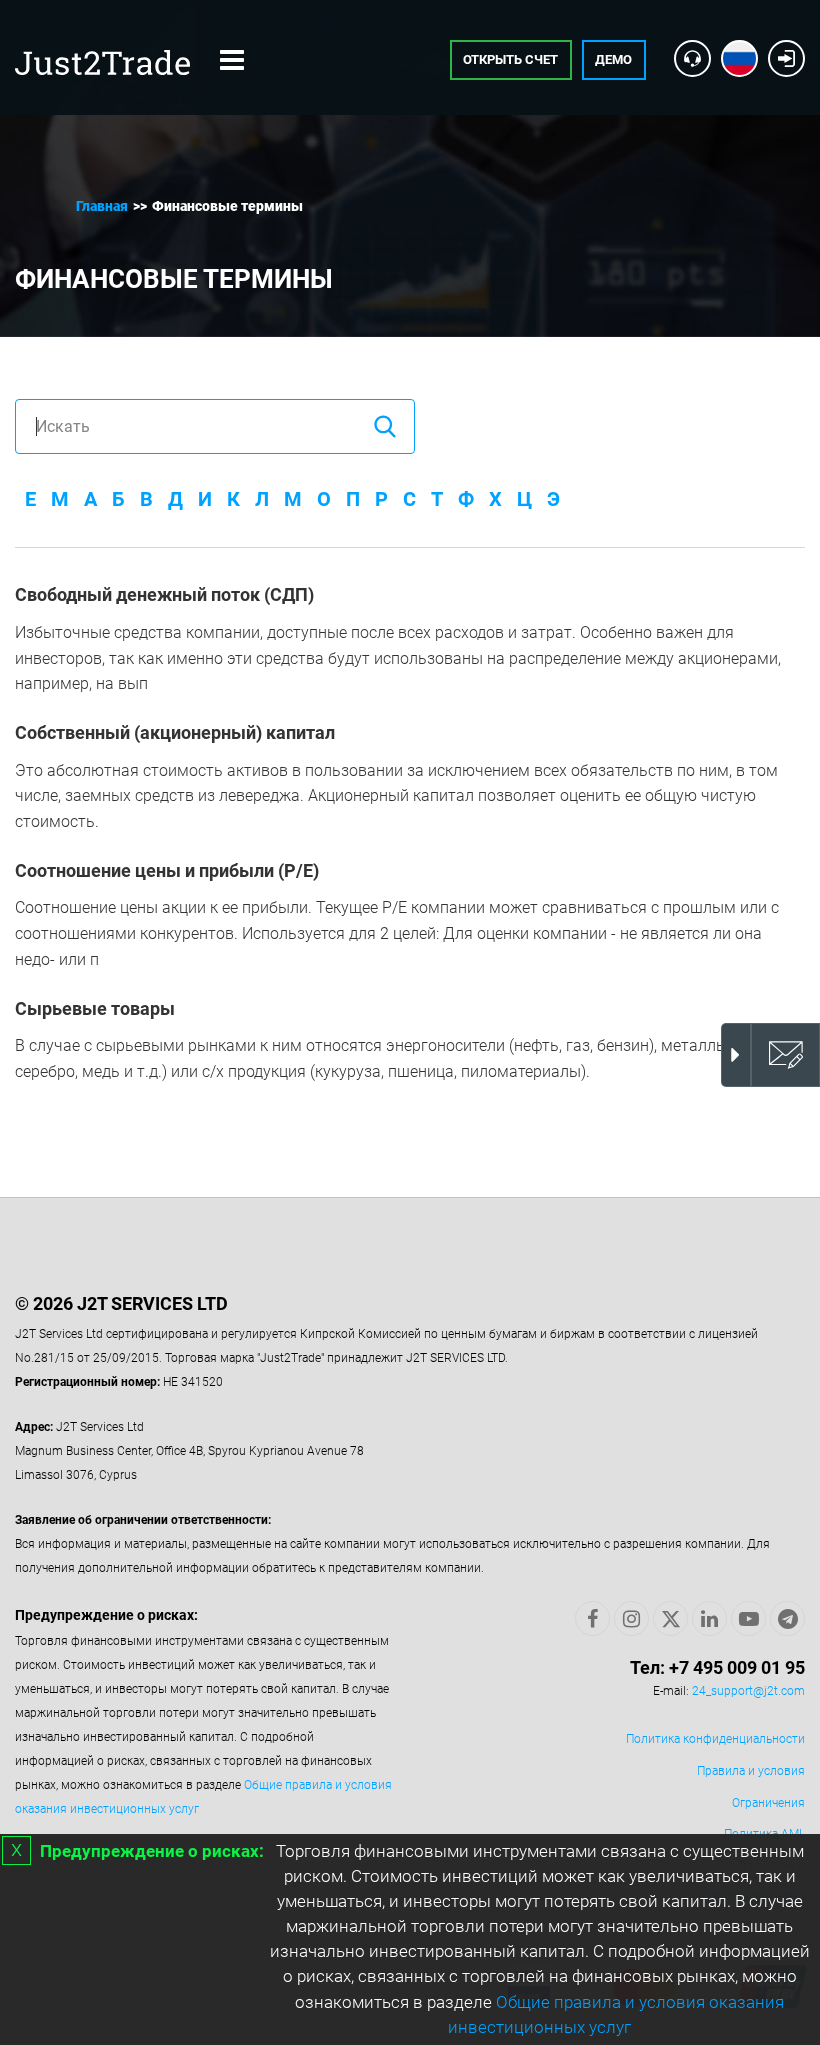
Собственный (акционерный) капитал (175, 732)
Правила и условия (751, 1771)
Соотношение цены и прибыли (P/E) (167, 870)
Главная (102, 206)
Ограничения (768, 1803)
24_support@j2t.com (748, 1691)
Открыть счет (510, 59)
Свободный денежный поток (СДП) (164, 594)
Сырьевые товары (95, 1008)
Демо (613, 59)
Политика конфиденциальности (715, 1739)
